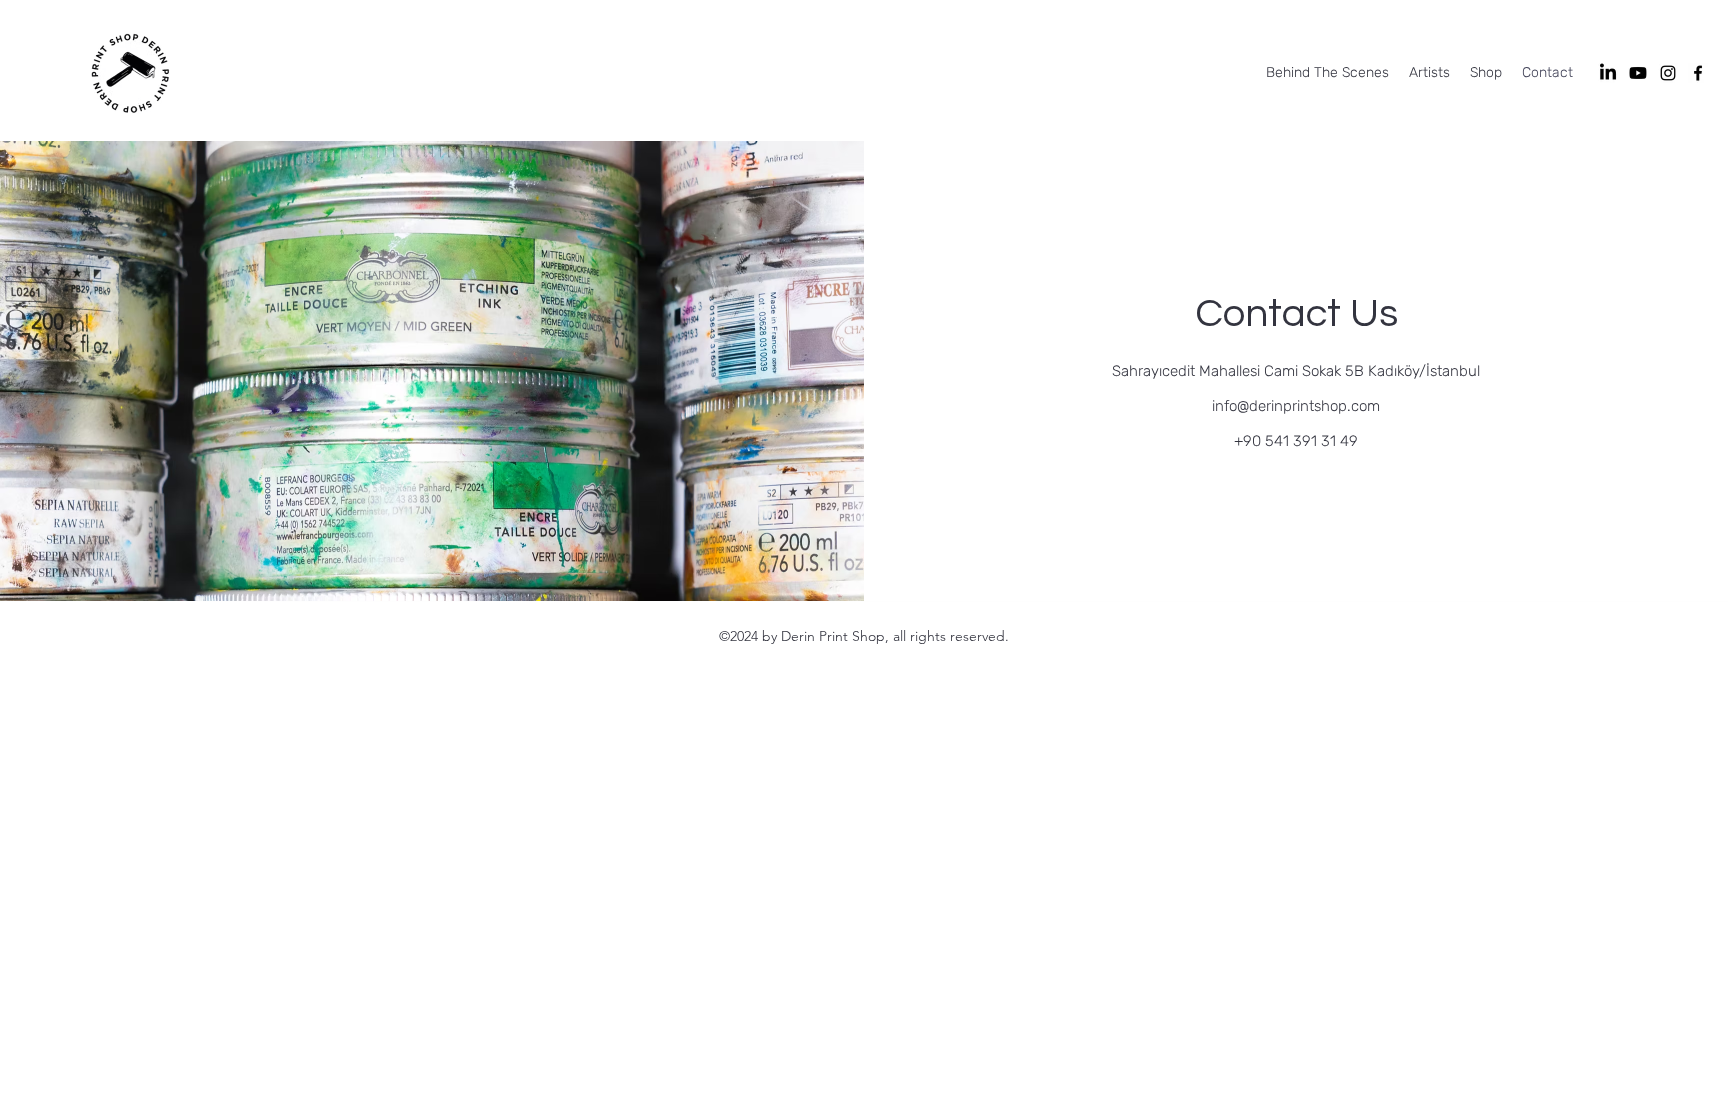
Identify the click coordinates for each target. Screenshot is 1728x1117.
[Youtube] (1638, 73)
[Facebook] (1698, 73)
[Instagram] (1668, 73)
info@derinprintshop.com (1296, 406)
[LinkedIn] (1608, 73)
